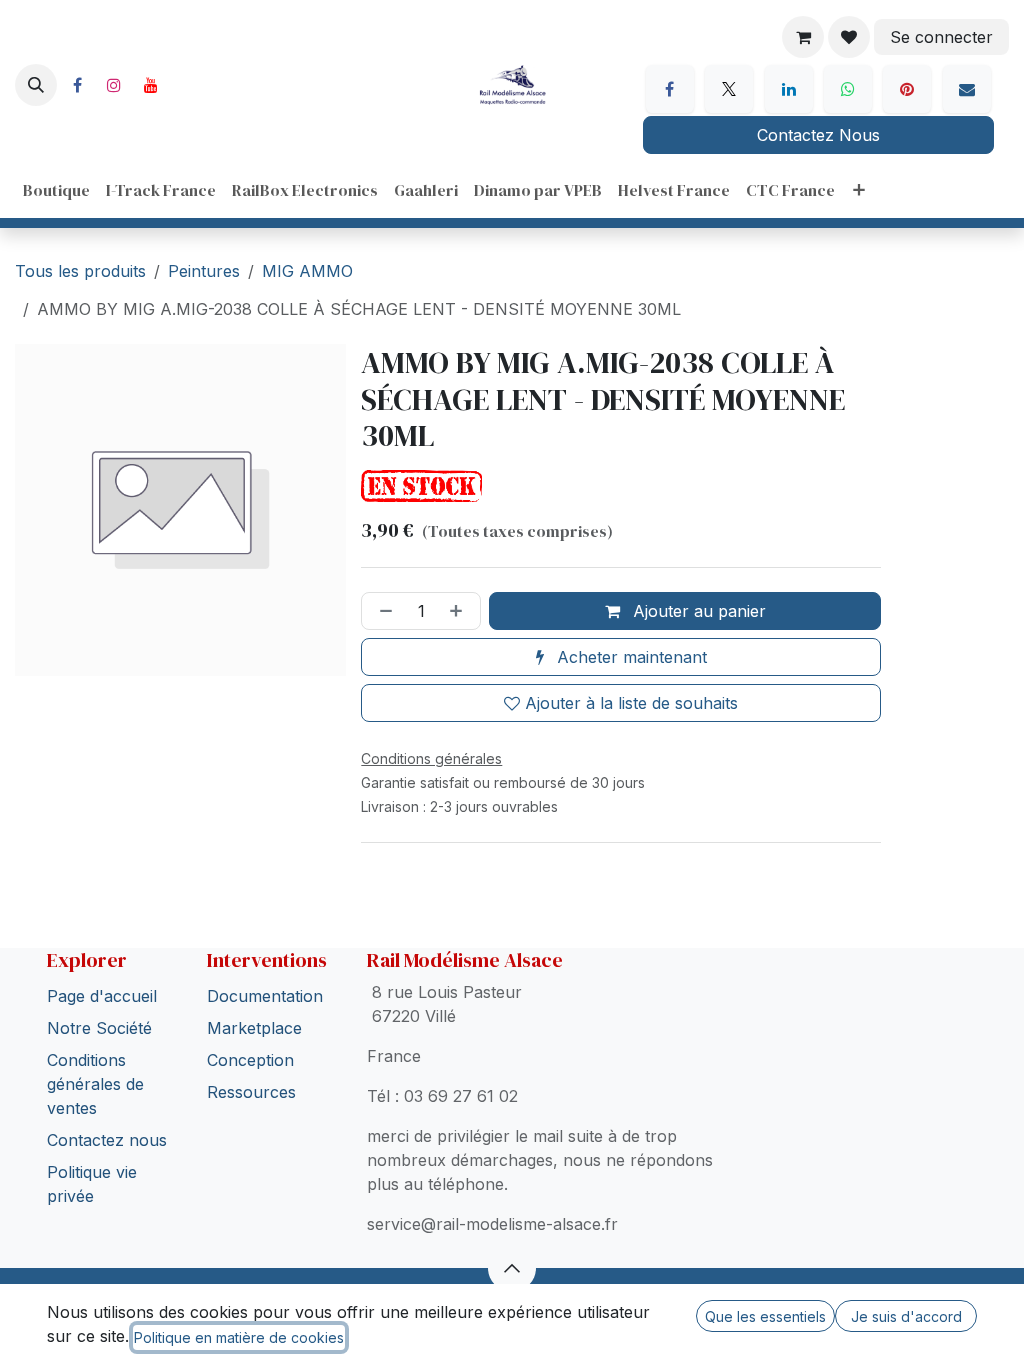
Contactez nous (107, 1140)
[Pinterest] (907, 89)
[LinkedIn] (789, 89)
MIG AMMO (307, 271)
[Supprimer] (382, 611)
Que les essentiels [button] (765, 1316)
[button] (36, 85)
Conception (250, 1060)
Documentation (265, 996)
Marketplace (254, 1028)
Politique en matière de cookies (239, 1337)
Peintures (204, 271)
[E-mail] (967, 89)
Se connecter (941, 37)
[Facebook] (77, 85)
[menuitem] (56, 190)
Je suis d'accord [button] (906, 1316)
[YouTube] (151, 85)
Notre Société (99, 1028)
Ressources (251, 1092)
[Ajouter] (460, 611)
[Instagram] (114, 85)
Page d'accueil (102, 996)
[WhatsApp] (848, 89)
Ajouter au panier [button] (697, 611)
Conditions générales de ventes (95, 1084)
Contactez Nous (818, 135)
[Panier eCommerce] (803, 37)
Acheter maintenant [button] (629, 657)
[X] (729, 89)
